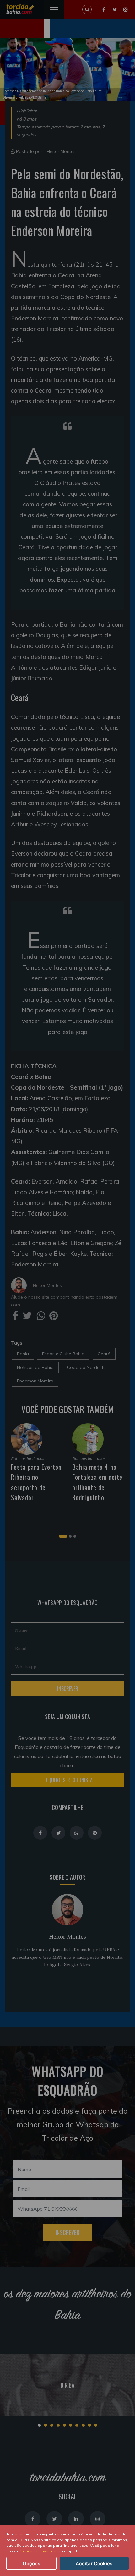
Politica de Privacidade (40, 2551)
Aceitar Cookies (94, 2564)
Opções (31, 2564)
